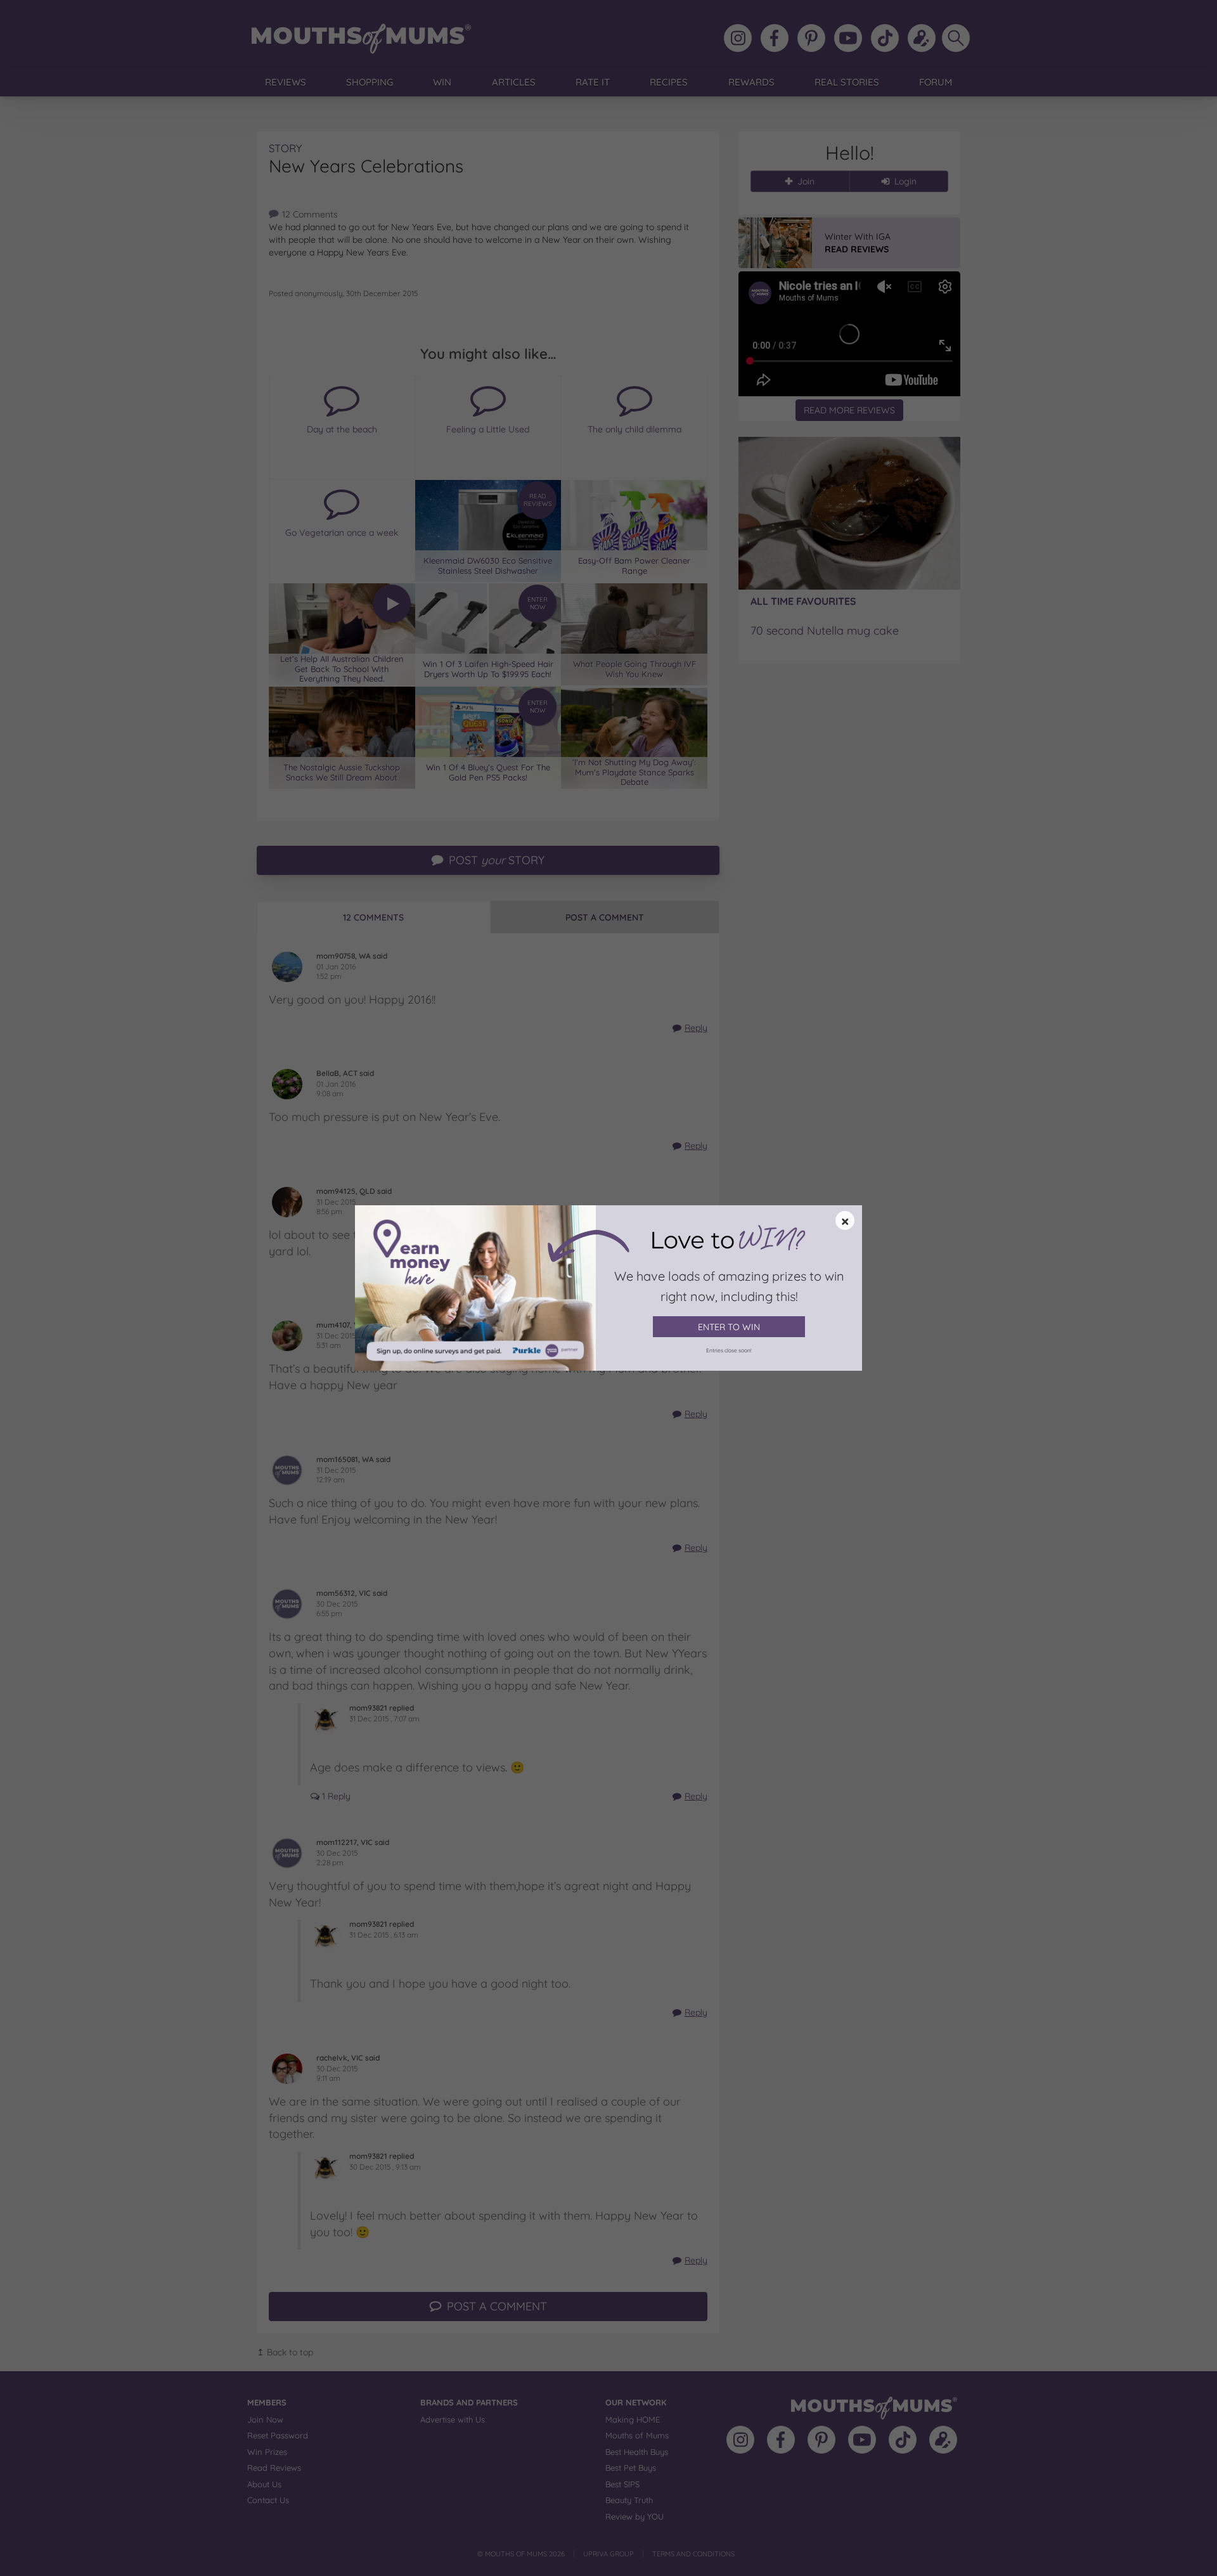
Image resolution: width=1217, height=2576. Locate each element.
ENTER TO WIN (729, 1327)
